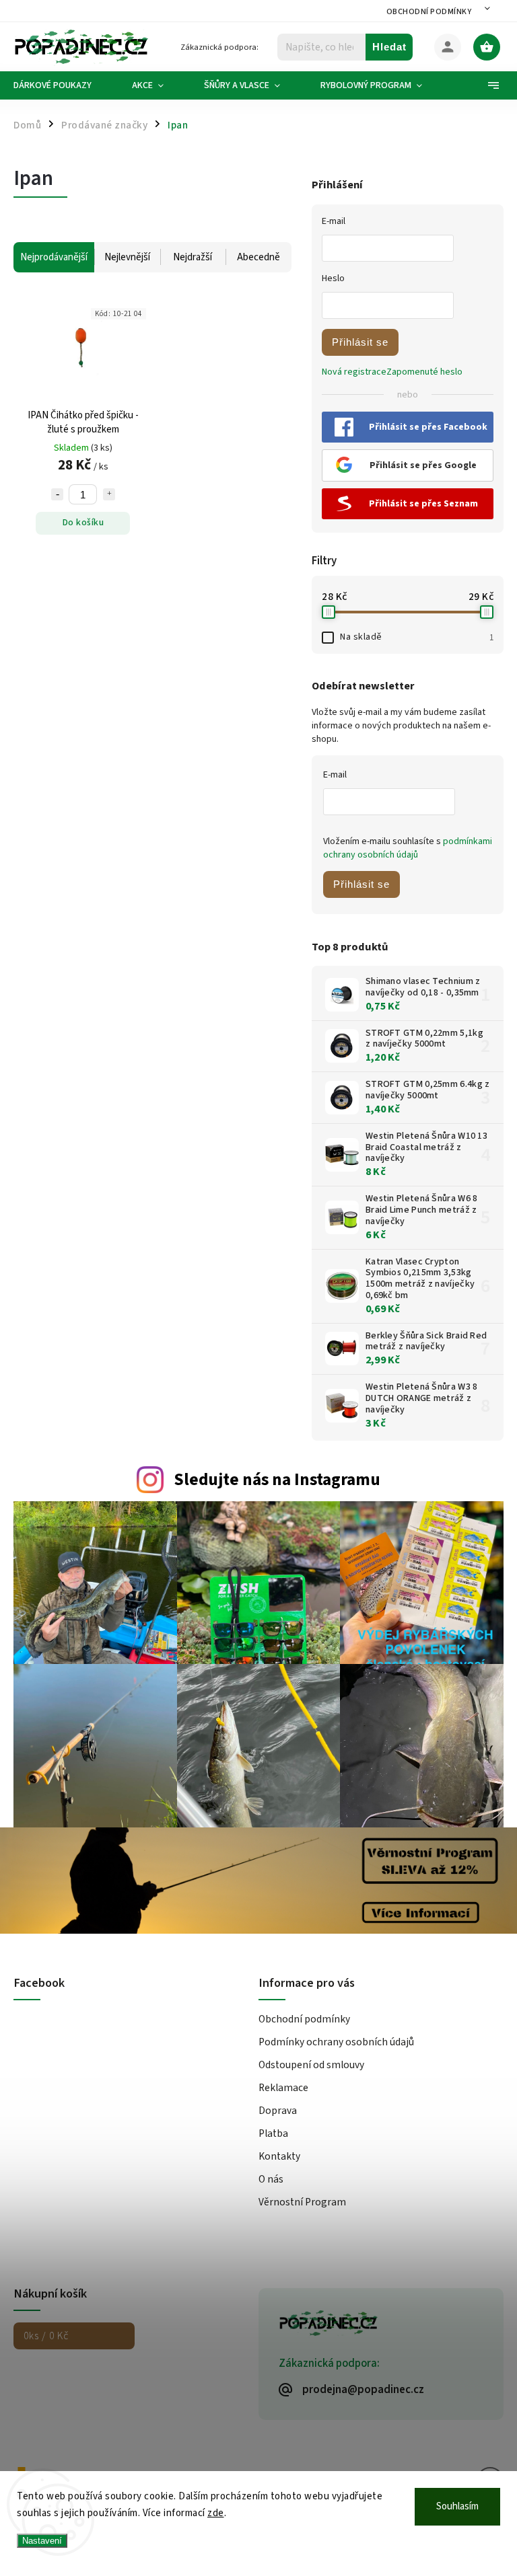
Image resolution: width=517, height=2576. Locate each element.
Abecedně (258, 257)
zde (216, 2513)
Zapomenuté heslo (424, 372)
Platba (273, 2133)
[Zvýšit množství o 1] (109, 494)
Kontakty (279, 2156)
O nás (271, 2179)
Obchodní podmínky (429, 12)
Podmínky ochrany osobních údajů (336, 2042)
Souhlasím (457, 2506)
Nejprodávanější (54, 257)
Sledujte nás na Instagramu (277, 1480)
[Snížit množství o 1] (57, 494)
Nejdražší (193, 257)
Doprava (278, 2111)
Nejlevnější (127, 257)
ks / (46, 2336)
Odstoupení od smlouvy (311, 2065)
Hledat (389, 47)
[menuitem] (63, 85)
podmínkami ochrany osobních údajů (408, 848)
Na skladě (417, 637)
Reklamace (283, 2088)
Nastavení (42, 2541)
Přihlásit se (360, 342)
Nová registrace (354, 372)
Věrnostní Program (302, 2202)
